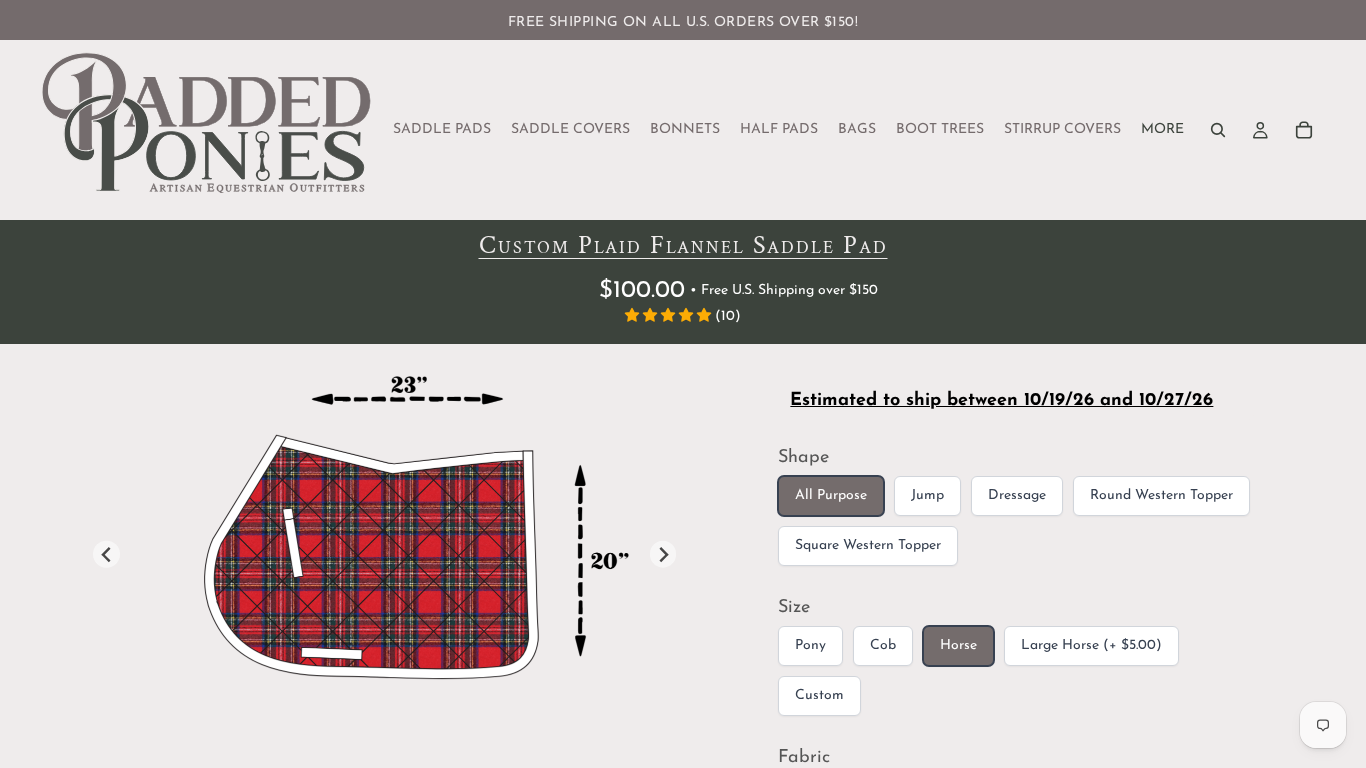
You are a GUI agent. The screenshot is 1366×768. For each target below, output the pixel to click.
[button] (670, 316)
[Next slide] (663, 554)
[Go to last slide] (106, 554)
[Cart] (1304, 130)
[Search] (1218, 130)
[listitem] (1162, 130)
